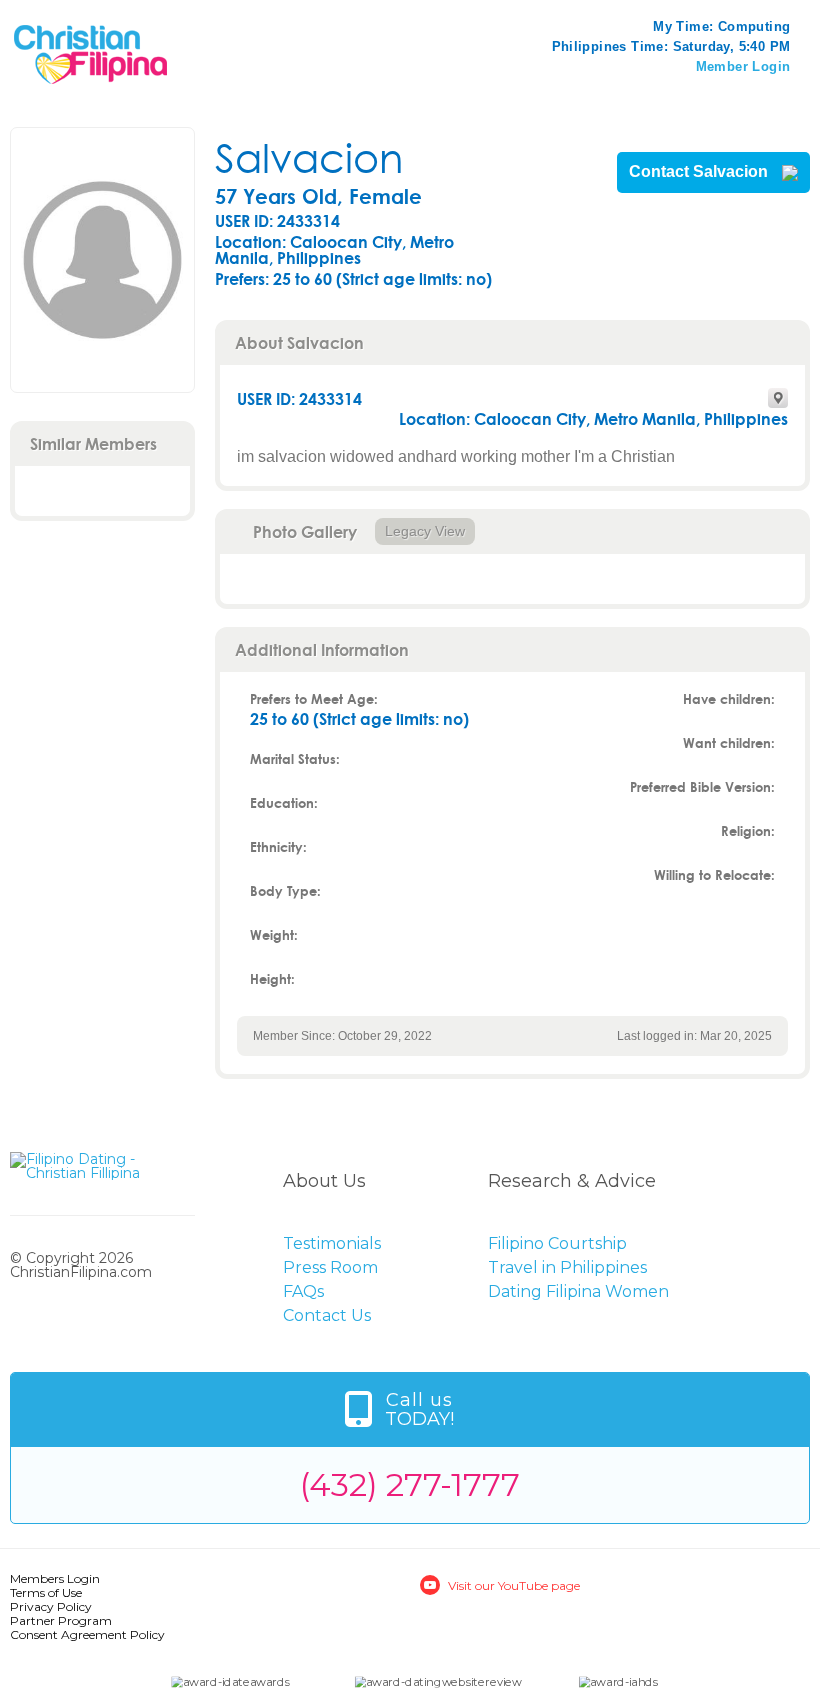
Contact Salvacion (700, 172)
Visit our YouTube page (514, 1585)
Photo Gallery (305, 531)
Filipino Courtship (557, 1243)
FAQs (303, 1291)
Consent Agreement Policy (87, 1634)
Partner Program (61, 1620)
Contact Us (327, 1315)
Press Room (330, 1267)
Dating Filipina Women (578, 1291)
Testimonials (332, 1243)
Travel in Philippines (567, 1267)
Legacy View (425, 531)
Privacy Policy (51, 1606)
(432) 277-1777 (410, 1484)
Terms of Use (46, 1592)
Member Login (743, 66)
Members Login (55, 1578)
